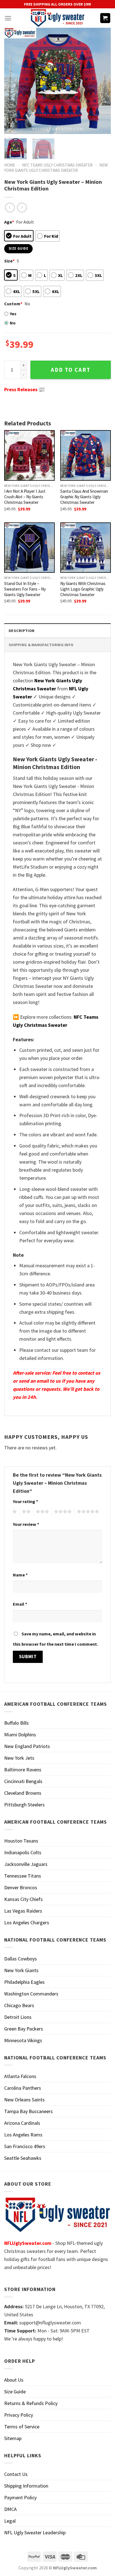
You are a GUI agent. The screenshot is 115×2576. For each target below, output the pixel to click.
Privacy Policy (19, 2415)
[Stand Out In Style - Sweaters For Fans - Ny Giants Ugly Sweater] (29, 548)
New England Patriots (27, 1746)
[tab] (57, 630)
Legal (10, 2521)
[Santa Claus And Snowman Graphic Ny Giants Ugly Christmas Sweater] (86, 455)
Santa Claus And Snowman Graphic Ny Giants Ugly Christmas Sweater (84, 497)
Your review (26, 1524)
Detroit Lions (18, 2017)
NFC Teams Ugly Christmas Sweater (57, 165)
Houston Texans (21, 1841)
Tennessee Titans (23, 1876)
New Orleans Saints (24, 2100)
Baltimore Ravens (23, 1770)
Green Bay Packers (24, 2029)
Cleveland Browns (23, 1793)
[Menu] (8, 18)
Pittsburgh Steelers (24, 1805)
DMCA (10, 2509)
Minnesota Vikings (23, 2040)
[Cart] (105, 18)
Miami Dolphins (20, 1735)
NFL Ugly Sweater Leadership (35, 2532)
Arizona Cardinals (22, 2123)
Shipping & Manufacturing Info (41, 645)
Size (9, 261)
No (13, 323)
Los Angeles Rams (23, 2135)
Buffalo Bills (16, 1723)
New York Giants (21, 1970)
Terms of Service (22, 2427)
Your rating (25, 1501)
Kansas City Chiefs (23, 1899)
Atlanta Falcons (20, 2076)
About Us (14, 2380)
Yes (13, 314)
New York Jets (19, 1758)
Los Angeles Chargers (27, 1922)
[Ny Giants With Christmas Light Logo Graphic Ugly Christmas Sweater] (86, 548)
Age (9, 222)
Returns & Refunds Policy (31, 2403)
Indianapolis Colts (23, 1852)
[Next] (102, 81)
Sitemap (13, 2438)
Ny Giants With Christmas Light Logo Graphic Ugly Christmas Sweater (83, 589)
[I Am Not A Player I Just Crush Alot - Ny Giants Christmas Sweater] (29, 455)
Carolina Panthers (23, 2088)
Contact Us (16, 2474)
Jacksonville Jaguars (26, 1864)
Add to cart (71, 370)
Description (21, 631)
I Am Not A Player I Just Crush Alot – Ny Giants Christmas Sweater (25, 497)
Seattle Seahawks (23, 2158)
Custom (13, 304)
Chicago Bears (19, 2005)
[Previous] (13, 81)
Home (10, 165)
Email (20, 1604)
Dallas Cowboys (21, 1959)
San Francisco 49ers (25, 2146)
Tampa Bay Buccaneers (28, 2111)
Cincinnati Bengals (23, 1781)
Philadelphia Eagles (24, 1982)
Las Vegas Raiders (23, 1911)
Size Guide (15, 2392)
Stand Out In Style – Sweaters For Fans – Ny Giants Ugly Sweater (25, 589)
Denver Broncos (21, 1887)
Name (20, 1575)
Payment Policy (20, 2497)
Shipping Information (26, 2486)
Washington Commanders (31, 1994)
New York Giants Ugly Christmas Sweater (56, 168)
